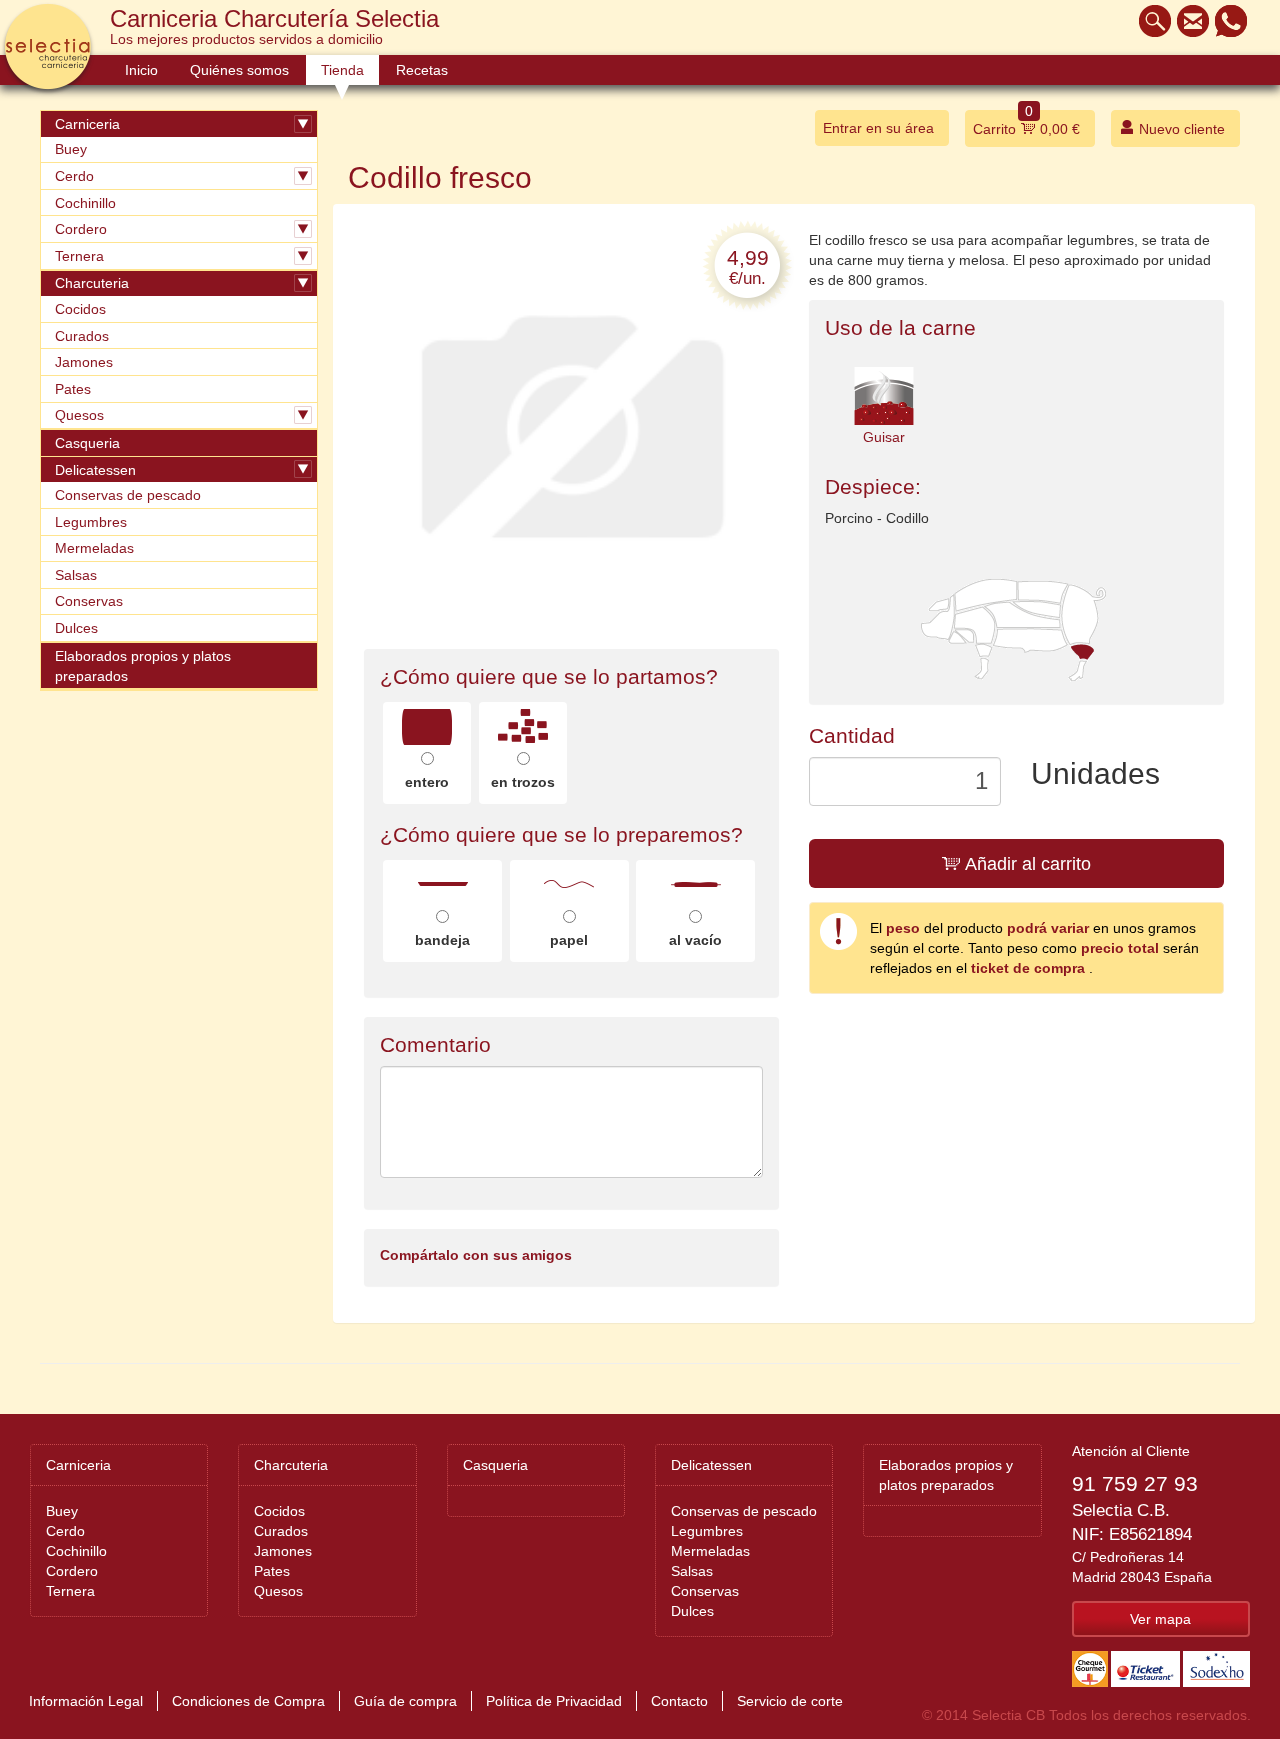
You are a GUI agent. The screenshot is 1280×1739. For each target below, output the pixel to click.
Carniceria (87, 124)
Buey (71, 149)
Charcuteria (92, 283)
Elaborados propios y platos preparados (143, 666)
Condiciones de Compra (248, 1701)
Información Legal (86, 1701)
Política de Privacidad (554, 1701)
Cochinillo (85, 203)
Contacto (679, 1701)
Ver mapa (1160, 1619)
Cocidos (80, 309)
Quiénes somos (239, 70)
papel (569, 940)
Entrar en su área (878, 128)
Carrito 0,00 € (1026, 123)
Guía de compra (405, 1701)
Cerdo (74, 176)
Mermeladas (94, 548)
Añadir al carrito (1026, 864)
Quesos (79, 415)
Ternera (79, 256)
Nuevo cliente (1180, 129)
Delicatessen (95, 470)
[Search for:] (1150, 21)
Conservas (89, 601)
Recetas (422, 70)
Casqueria (87, 443)
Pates (73, 389)
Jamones (84, 362)
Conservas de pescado (128, 495)
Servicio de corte (790, 1701)
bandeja (442, 940)
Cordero (81, 229)
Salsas (76, 575)
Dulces (76, 628)
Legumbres (91, 522)
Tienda (342, 70)
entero (427, 782)
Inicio (141, 70)
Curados (82, 336)
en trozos (523, 782)
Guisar (884, 437)
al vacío (695, 940)
